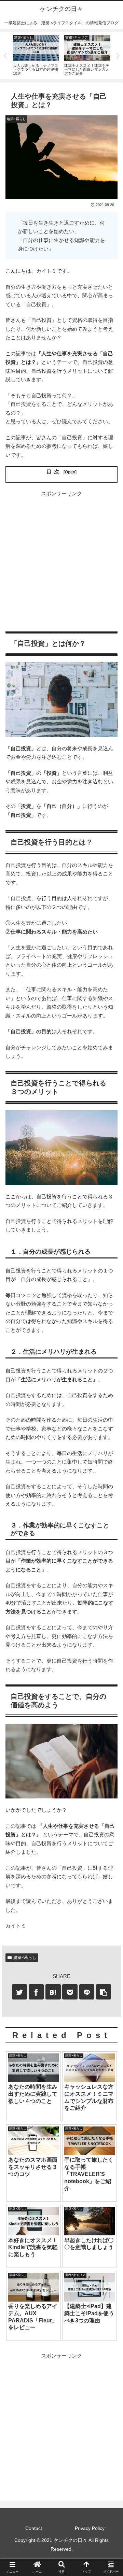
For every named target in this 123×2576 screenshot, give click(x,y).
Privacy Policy (90, 2528)
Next (118, 56)
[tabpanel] (36, 55)
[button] (110, 1348)
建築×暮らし (25, 1958)
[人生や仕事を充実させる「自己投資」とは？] (53, 1992)
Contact (34, 2528)
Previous (5, 56)
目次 (54, 472)
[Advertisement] (61, 559)
